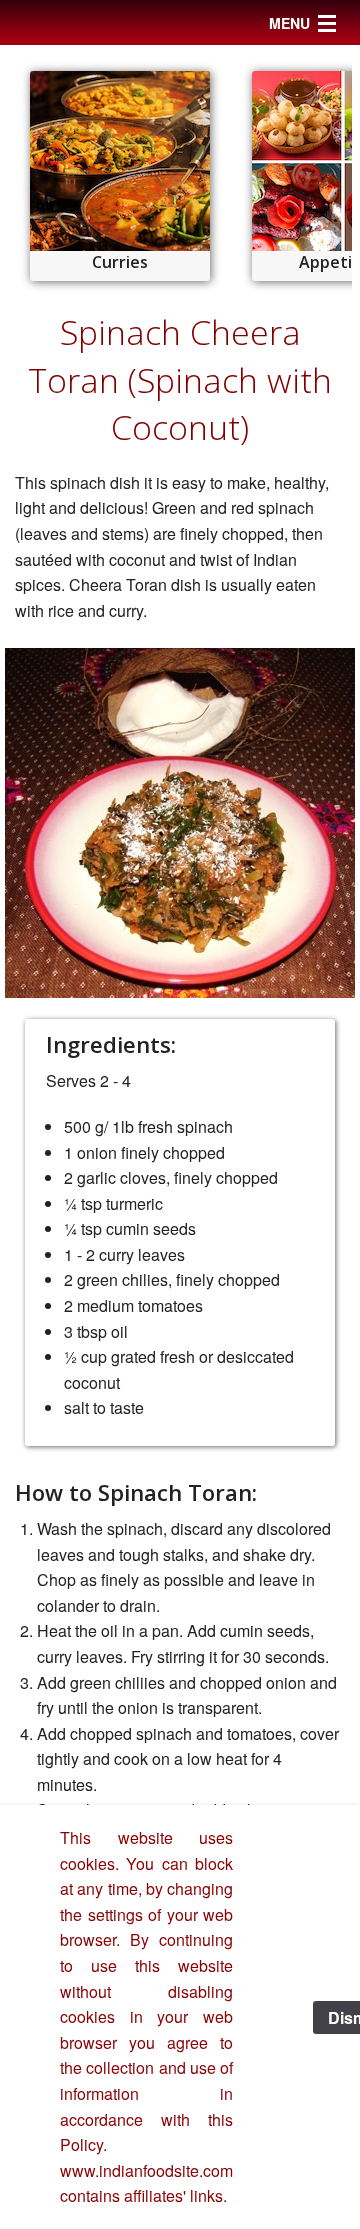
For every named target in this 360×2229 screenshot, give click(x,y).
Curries (120, 262)
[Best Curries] (120, 161)
